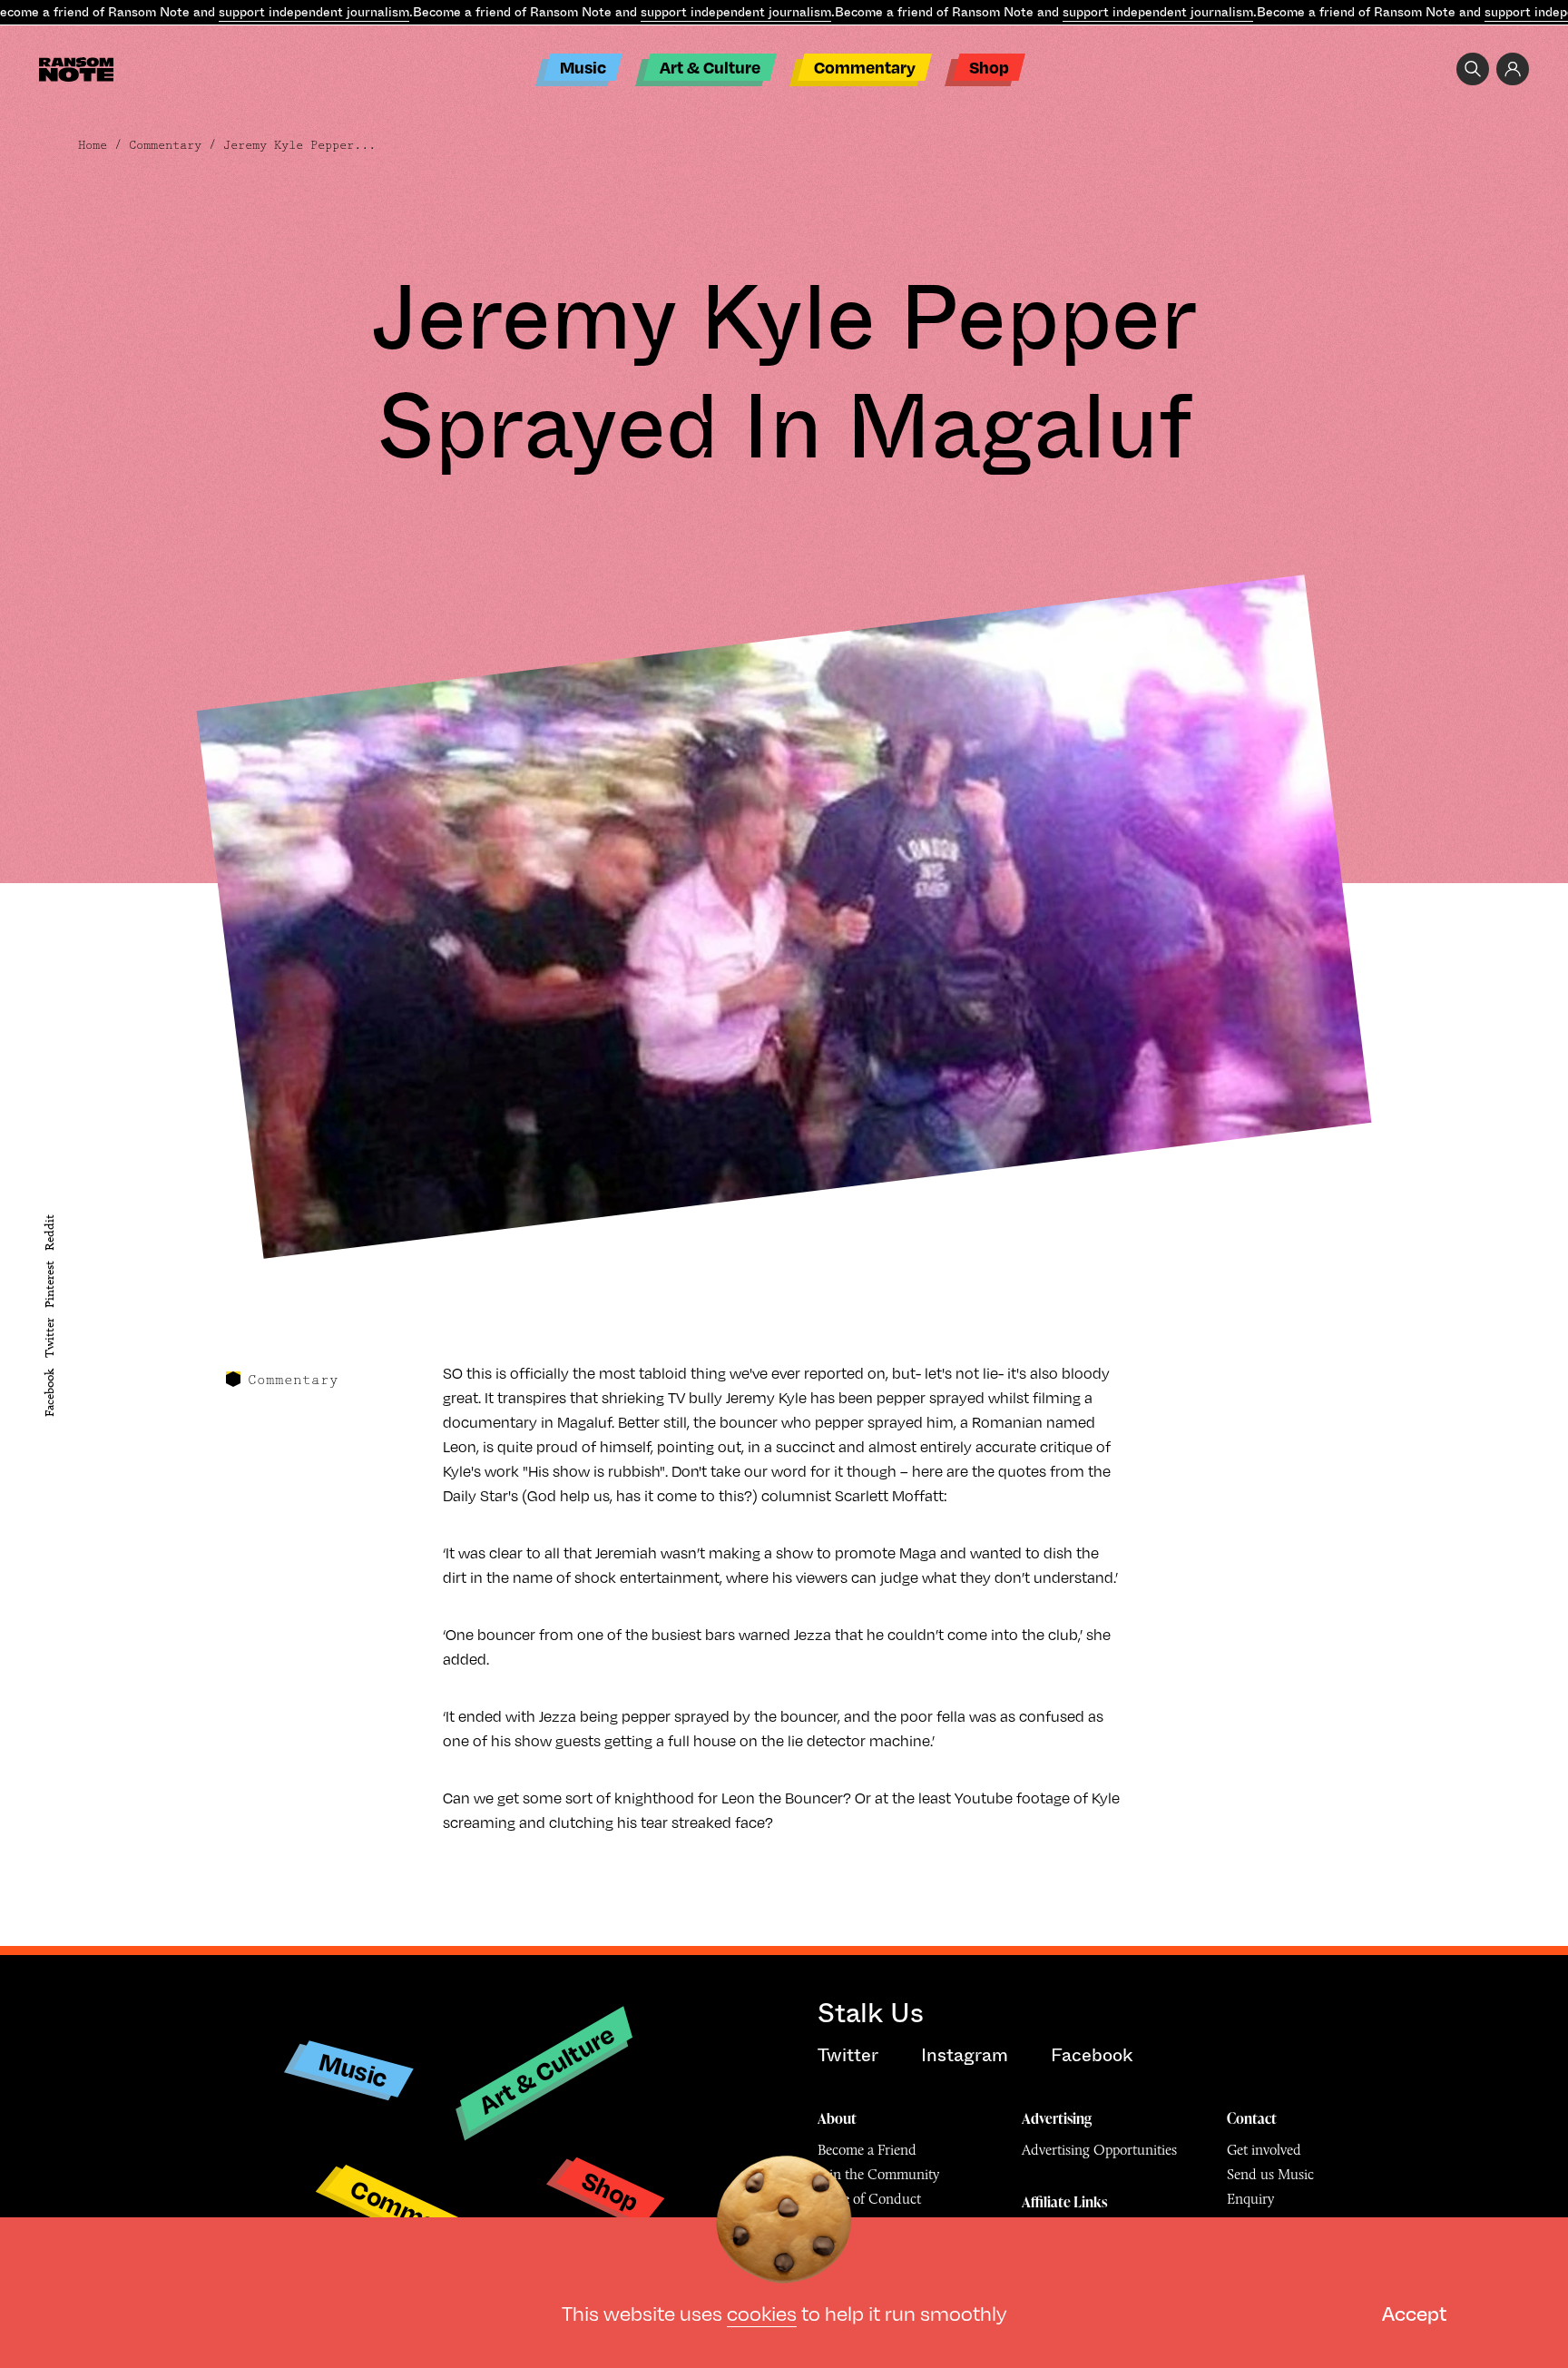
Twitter (49, 1339)
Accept (1414, 2312)
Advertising (1057, 2118)
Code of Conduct (869, 2199)
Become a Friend (867, 2150)
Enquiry (1250, 2199)
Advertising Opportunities (1099, 2150)
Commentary (865, 67)
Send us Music (1270, 2174)
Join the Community (878, 2174)
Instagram (965, 2055)
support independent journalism (314, 12)
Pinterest (49, 1284)
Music (583, 67)
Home (93, 145)
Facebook (49, 1393)
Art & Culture (710, 67)
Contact (1252, 2118)
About (837, 2118)
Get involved (1264, 2150)
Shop (989, 67)
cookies (762, 2312)
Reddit (49, 1233)
